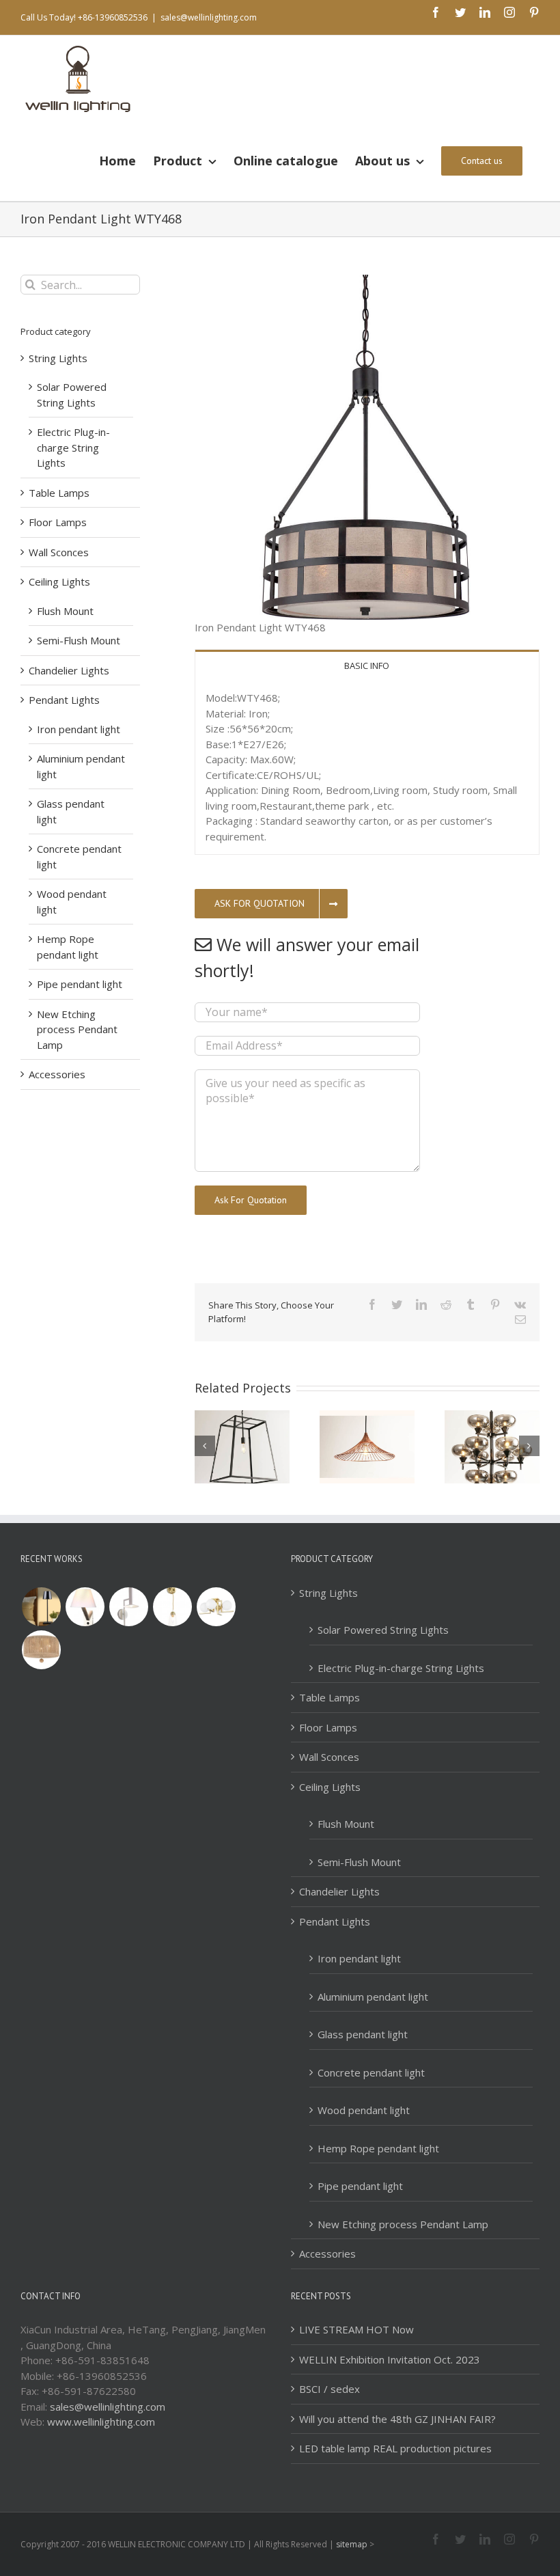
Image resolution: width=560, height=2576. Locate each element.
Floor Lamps (58, 522)
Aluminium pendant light (373, 1997)
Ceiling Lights (59, 581)
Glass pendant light (363, 2034)
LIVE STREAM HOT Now (356, 2329)
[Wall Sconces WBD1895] (85, 1607)
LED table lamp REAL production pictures (395, 2448)
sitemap (352, 2544)
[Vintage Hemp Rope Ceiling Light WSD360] (41, 1650)
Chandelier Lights (69, 670)
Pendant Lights (64, 700)
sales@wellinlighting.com (209, 17)
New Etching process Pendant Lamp (77, 1029)
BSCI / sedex (330, 2389)
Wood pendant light (364, 2110)
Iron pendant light (79, 729)
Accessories (57, 1074)
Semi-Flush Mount (79, 640)
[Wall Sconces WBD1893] (172, 1607)
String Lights (58, 358)
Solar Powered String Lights (383, 1630)
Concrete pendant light (371, 2072)
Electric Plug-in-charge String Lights (73, 447)
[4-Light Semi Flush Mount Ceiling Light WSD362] (216, 1607)
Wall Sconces (59, 552)
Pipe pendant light (80, 984)
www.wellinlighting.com (101, 2422)
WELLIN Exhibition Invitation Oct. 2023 (390, 2359)
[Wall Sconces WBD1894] (128, 1607)
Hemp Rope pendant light (378, 2148)
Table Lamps (59, 493)
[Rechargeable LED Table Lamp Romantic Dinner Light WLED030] (41, 1607)
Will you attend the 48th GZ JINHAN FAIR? (397, 2419)
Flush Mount (65, 611)
